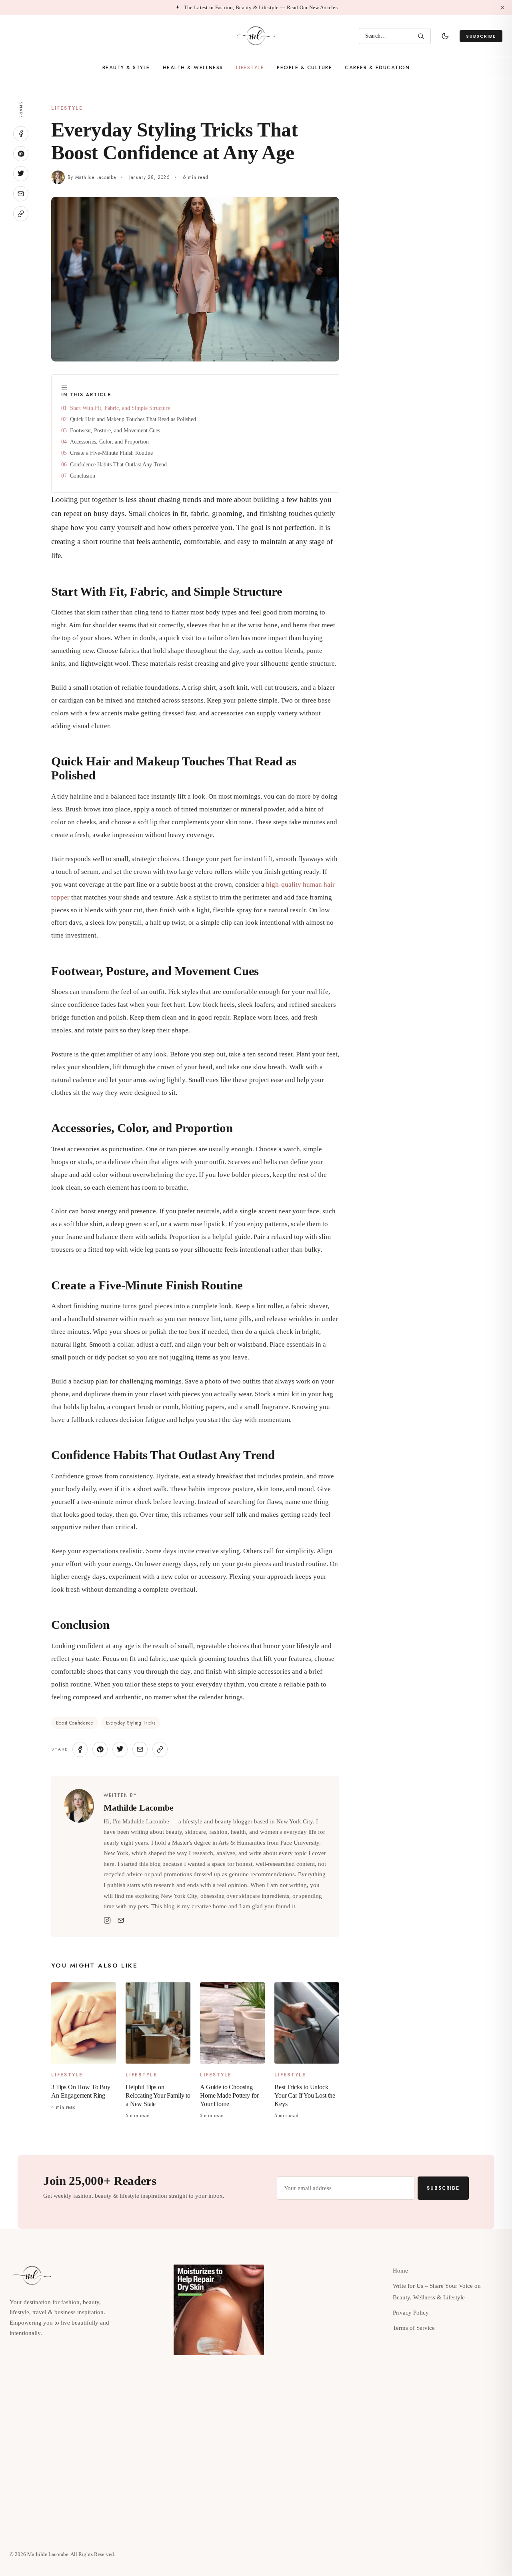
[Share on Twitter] (21, 174)
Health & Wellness (193, 68)
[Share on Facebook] (21, 134)
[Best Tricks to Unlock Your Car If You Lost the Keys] (307, 2023)
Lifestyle (250, 68)
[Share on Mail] (21, 194)
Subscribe (481, 36)
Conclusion (83, 476)
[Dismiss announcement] (502, 8)
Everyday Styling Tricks (131, 1723)
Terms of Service (414, 2328)
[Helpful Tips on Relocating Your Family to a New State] (158, 2023)
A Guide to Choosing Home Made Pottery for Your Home (229, 2095)
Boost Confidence (75, 1723)
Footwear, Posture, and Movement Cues (115, 430)
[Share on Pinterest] (21, 154)
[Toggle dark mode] (445, 36)
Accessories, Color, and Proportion (109, 442)
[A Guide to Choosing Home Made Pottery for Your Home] (232, 2023)
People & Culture (304, 68)
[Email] (121, 1920)
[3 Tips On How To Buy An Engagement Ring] (84, 2023)
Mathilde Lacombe (96, 177)
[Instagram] (107, 1920)
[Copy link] (21, 214)
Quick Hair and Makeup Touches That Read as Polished (133, 419)
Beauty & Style (126, 68)
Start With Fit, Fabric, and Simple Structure (120, 408)
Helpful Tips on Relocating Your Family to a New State (158, 2095)
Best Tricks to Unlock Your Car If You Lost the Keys (305, 2095)
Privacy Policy (411, 2313)
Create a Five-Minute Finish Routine (111, 453)
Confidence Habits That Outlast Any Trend (118, 464)
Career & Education (377, 68)
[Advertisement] (430, 158)
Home (400, 2271)
